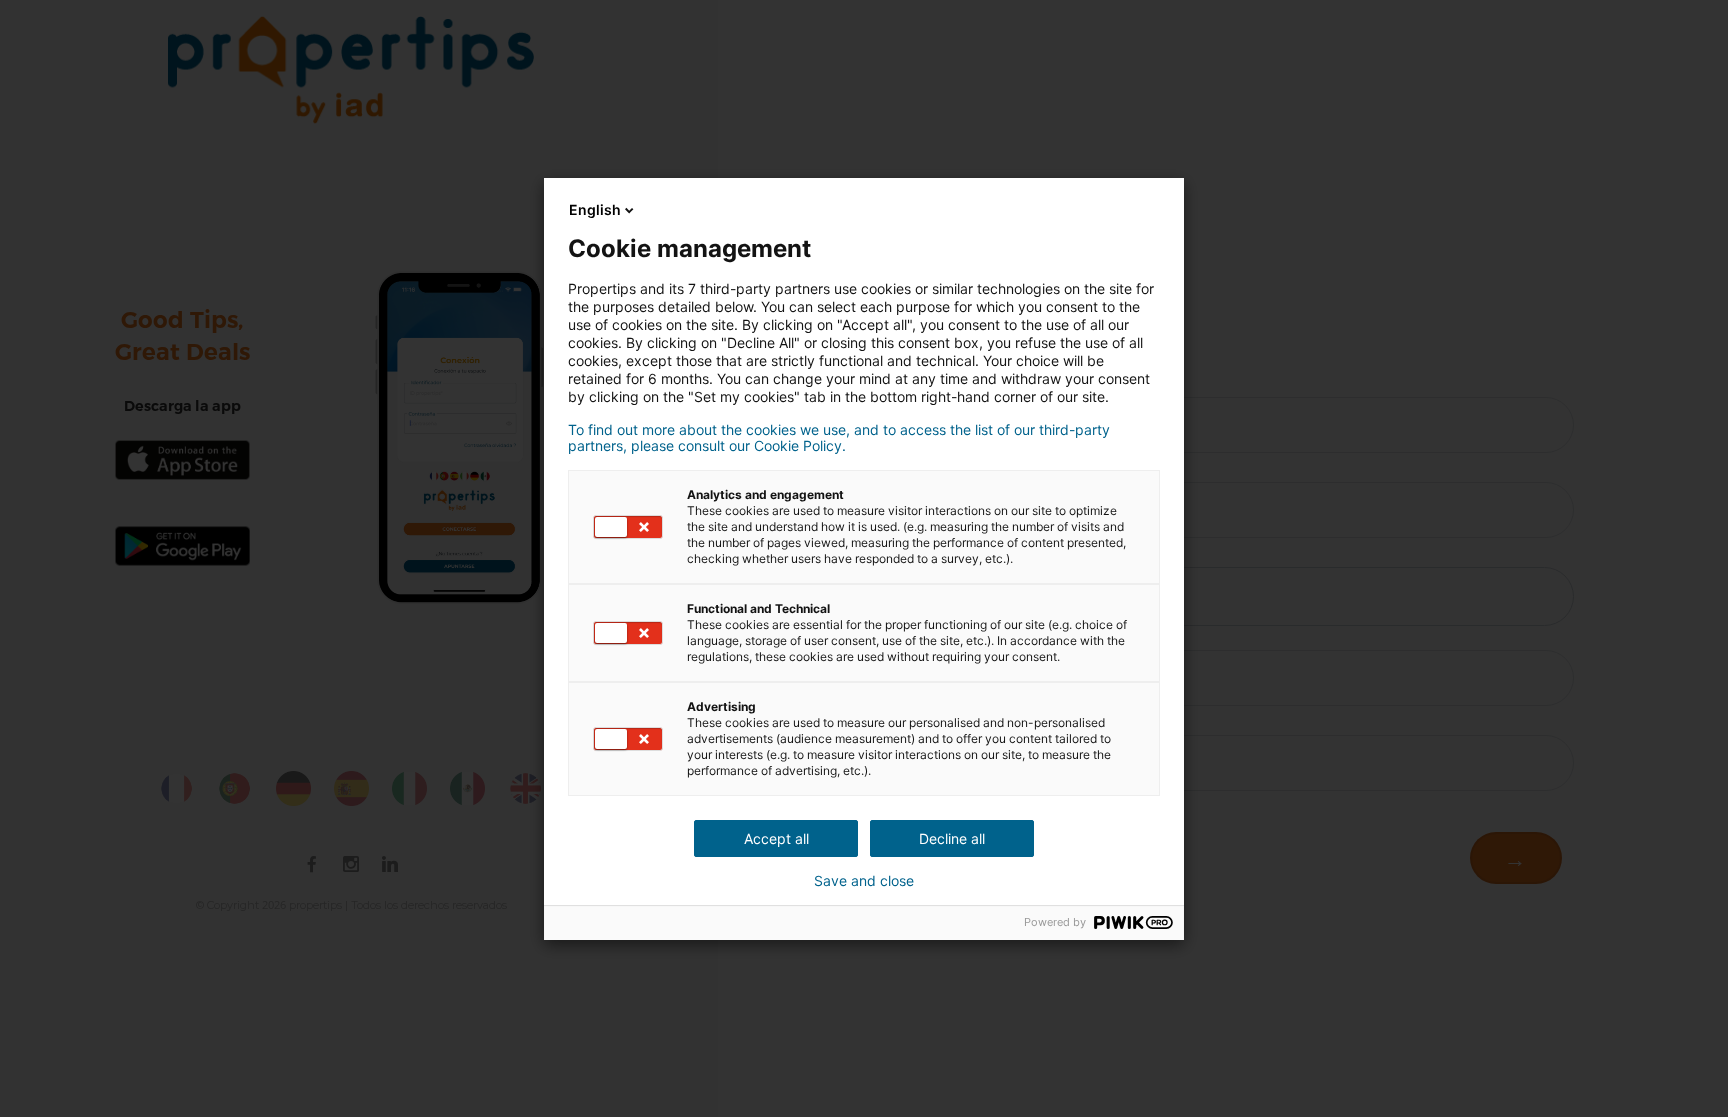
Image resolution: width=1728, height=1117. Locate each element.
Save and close (864, 881)
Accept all (776, 838)
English (595, 209)
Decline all (952, 838)
